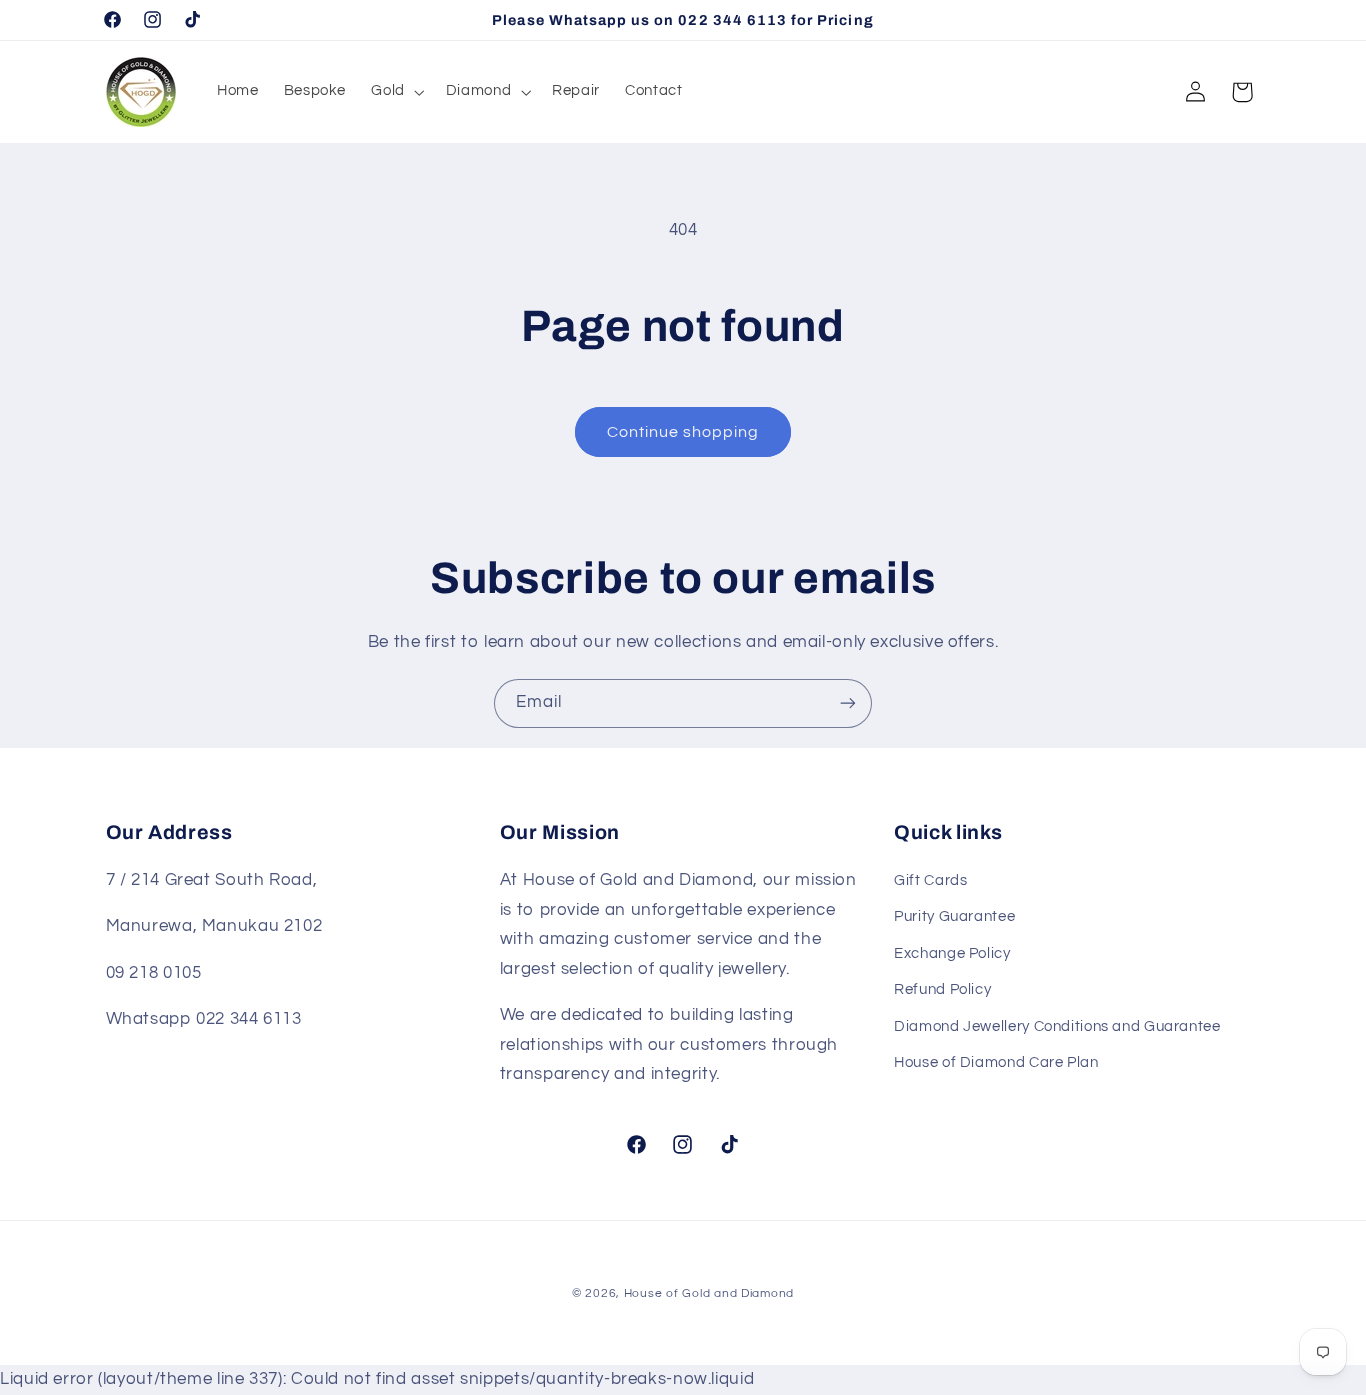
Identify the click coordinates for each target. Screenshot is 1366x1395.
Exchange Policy (952, 953)
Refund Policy (942, 989)
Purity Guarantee (954, 917)
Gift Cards (930, 880)
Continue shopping (683, 432)
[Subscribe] (848, 703)
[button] (396, 92)
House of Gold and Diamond (709, 1293)
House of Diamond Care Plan (996, 1062)
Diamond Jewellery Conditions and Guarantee (1057, 1026)
